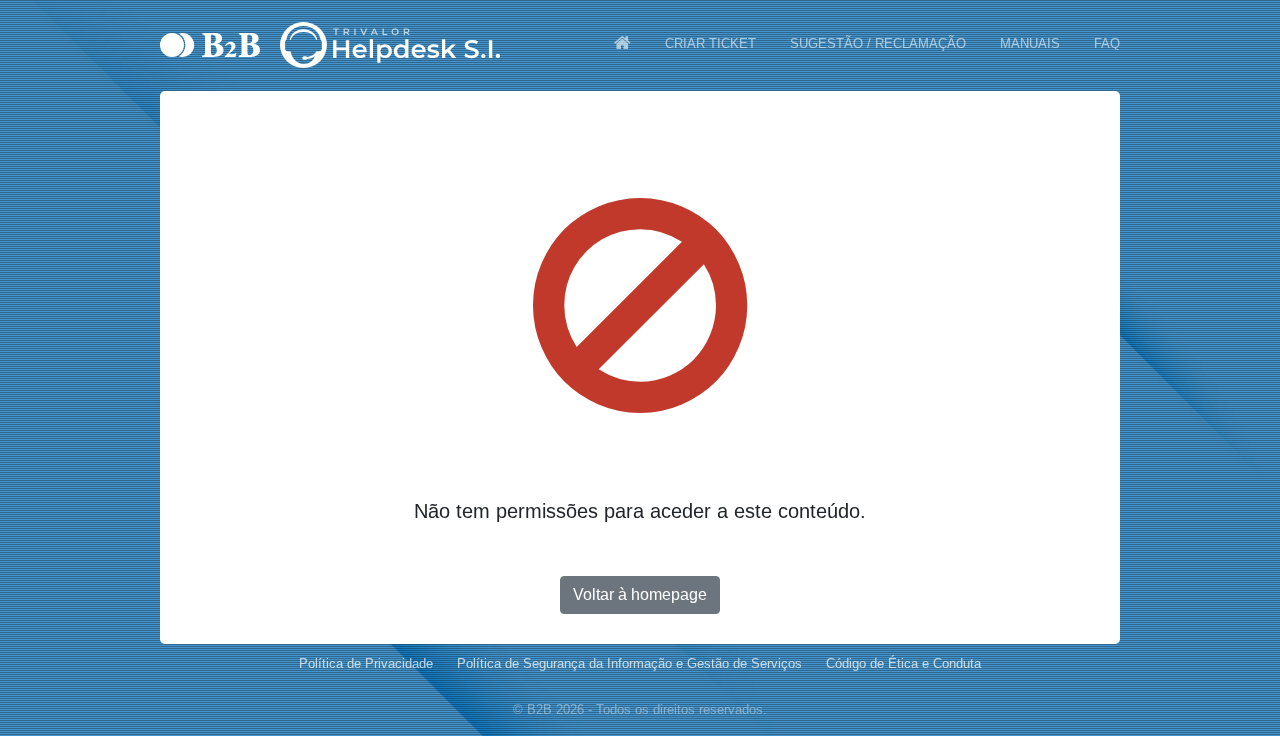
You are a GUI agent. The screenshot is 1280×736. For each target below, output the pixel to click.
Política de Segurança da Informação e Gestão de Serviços (629, 663)
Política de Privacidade (366, 663)
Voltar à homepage (640, 594)
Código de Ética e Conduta (903, 663)
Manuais (1030, 43)
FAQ (1107, 43)
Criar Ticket (710, 43)
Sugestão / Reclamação (878, 43)
